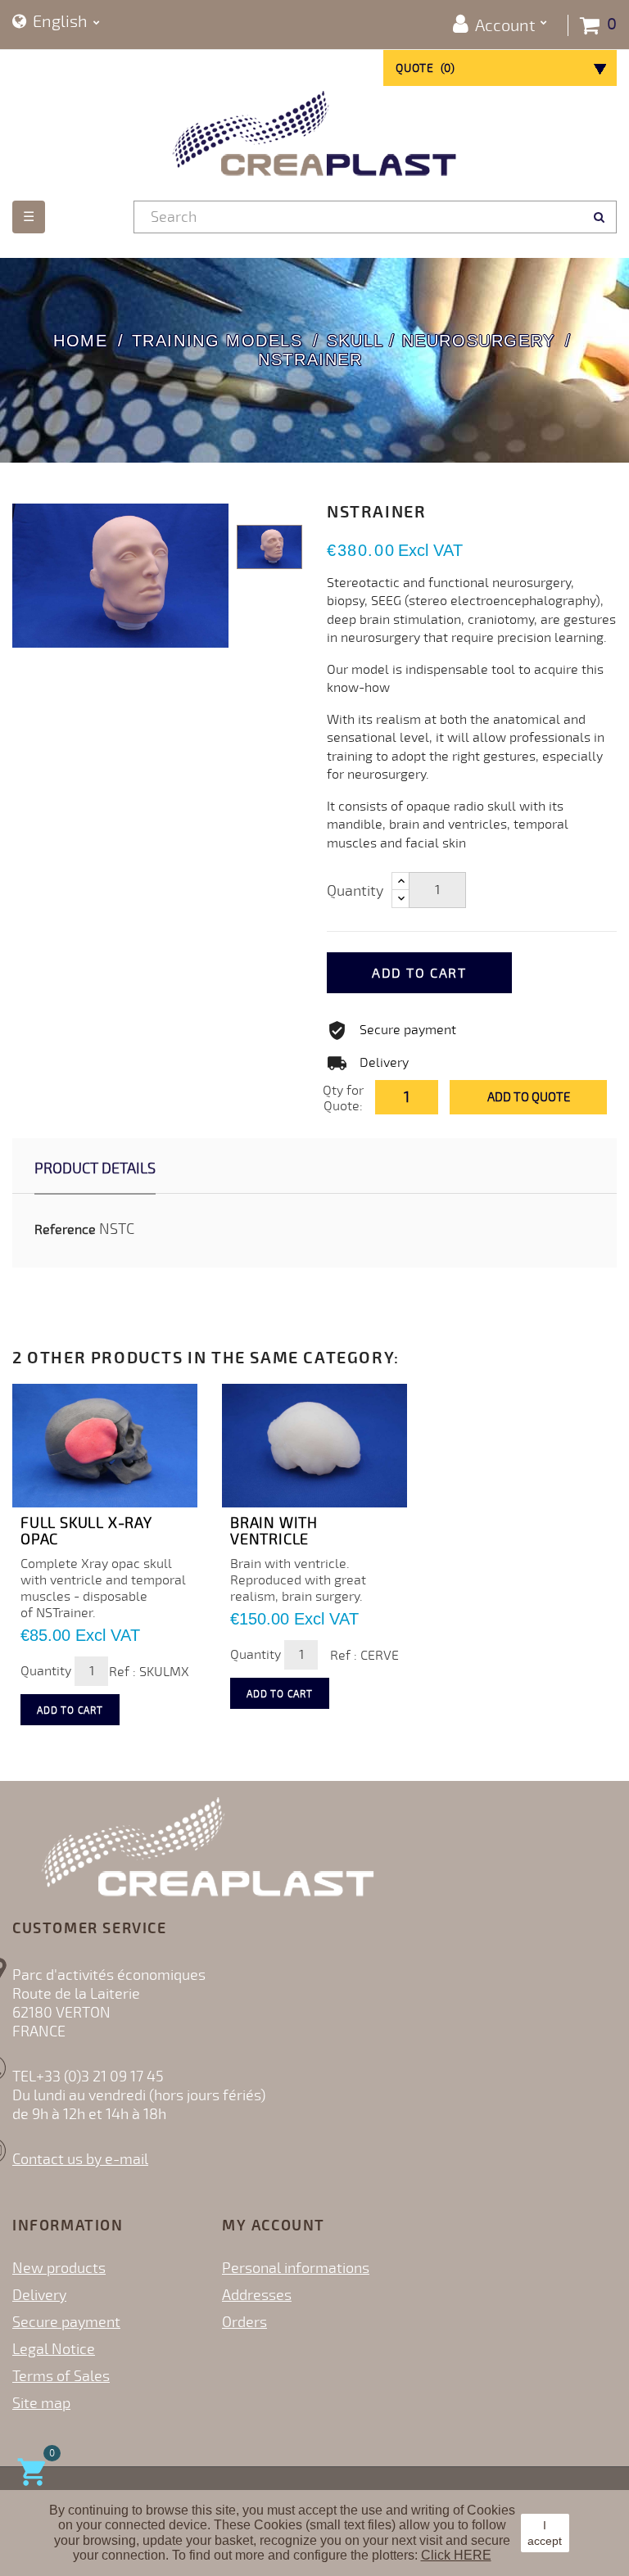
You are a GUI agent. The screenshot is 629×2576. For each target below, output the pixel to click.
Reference (65, 1230)
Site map (41, 2403)
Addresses (257, 2295)
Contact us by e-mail (80, 2159)
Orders (244, 2322)
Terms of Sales (61, 2376)
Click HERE (456, 2555)
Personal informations (296, 2268)
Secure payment (66, 2322)
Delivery (39, 2295)
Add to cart (419, 974)
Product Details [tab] (95, 1168)
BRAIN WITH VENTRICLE (274, 1531)
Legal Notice (54, 2349)
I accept (545, 2533)
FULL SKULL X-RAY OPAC (86, 1531)
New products (59, 2268)
